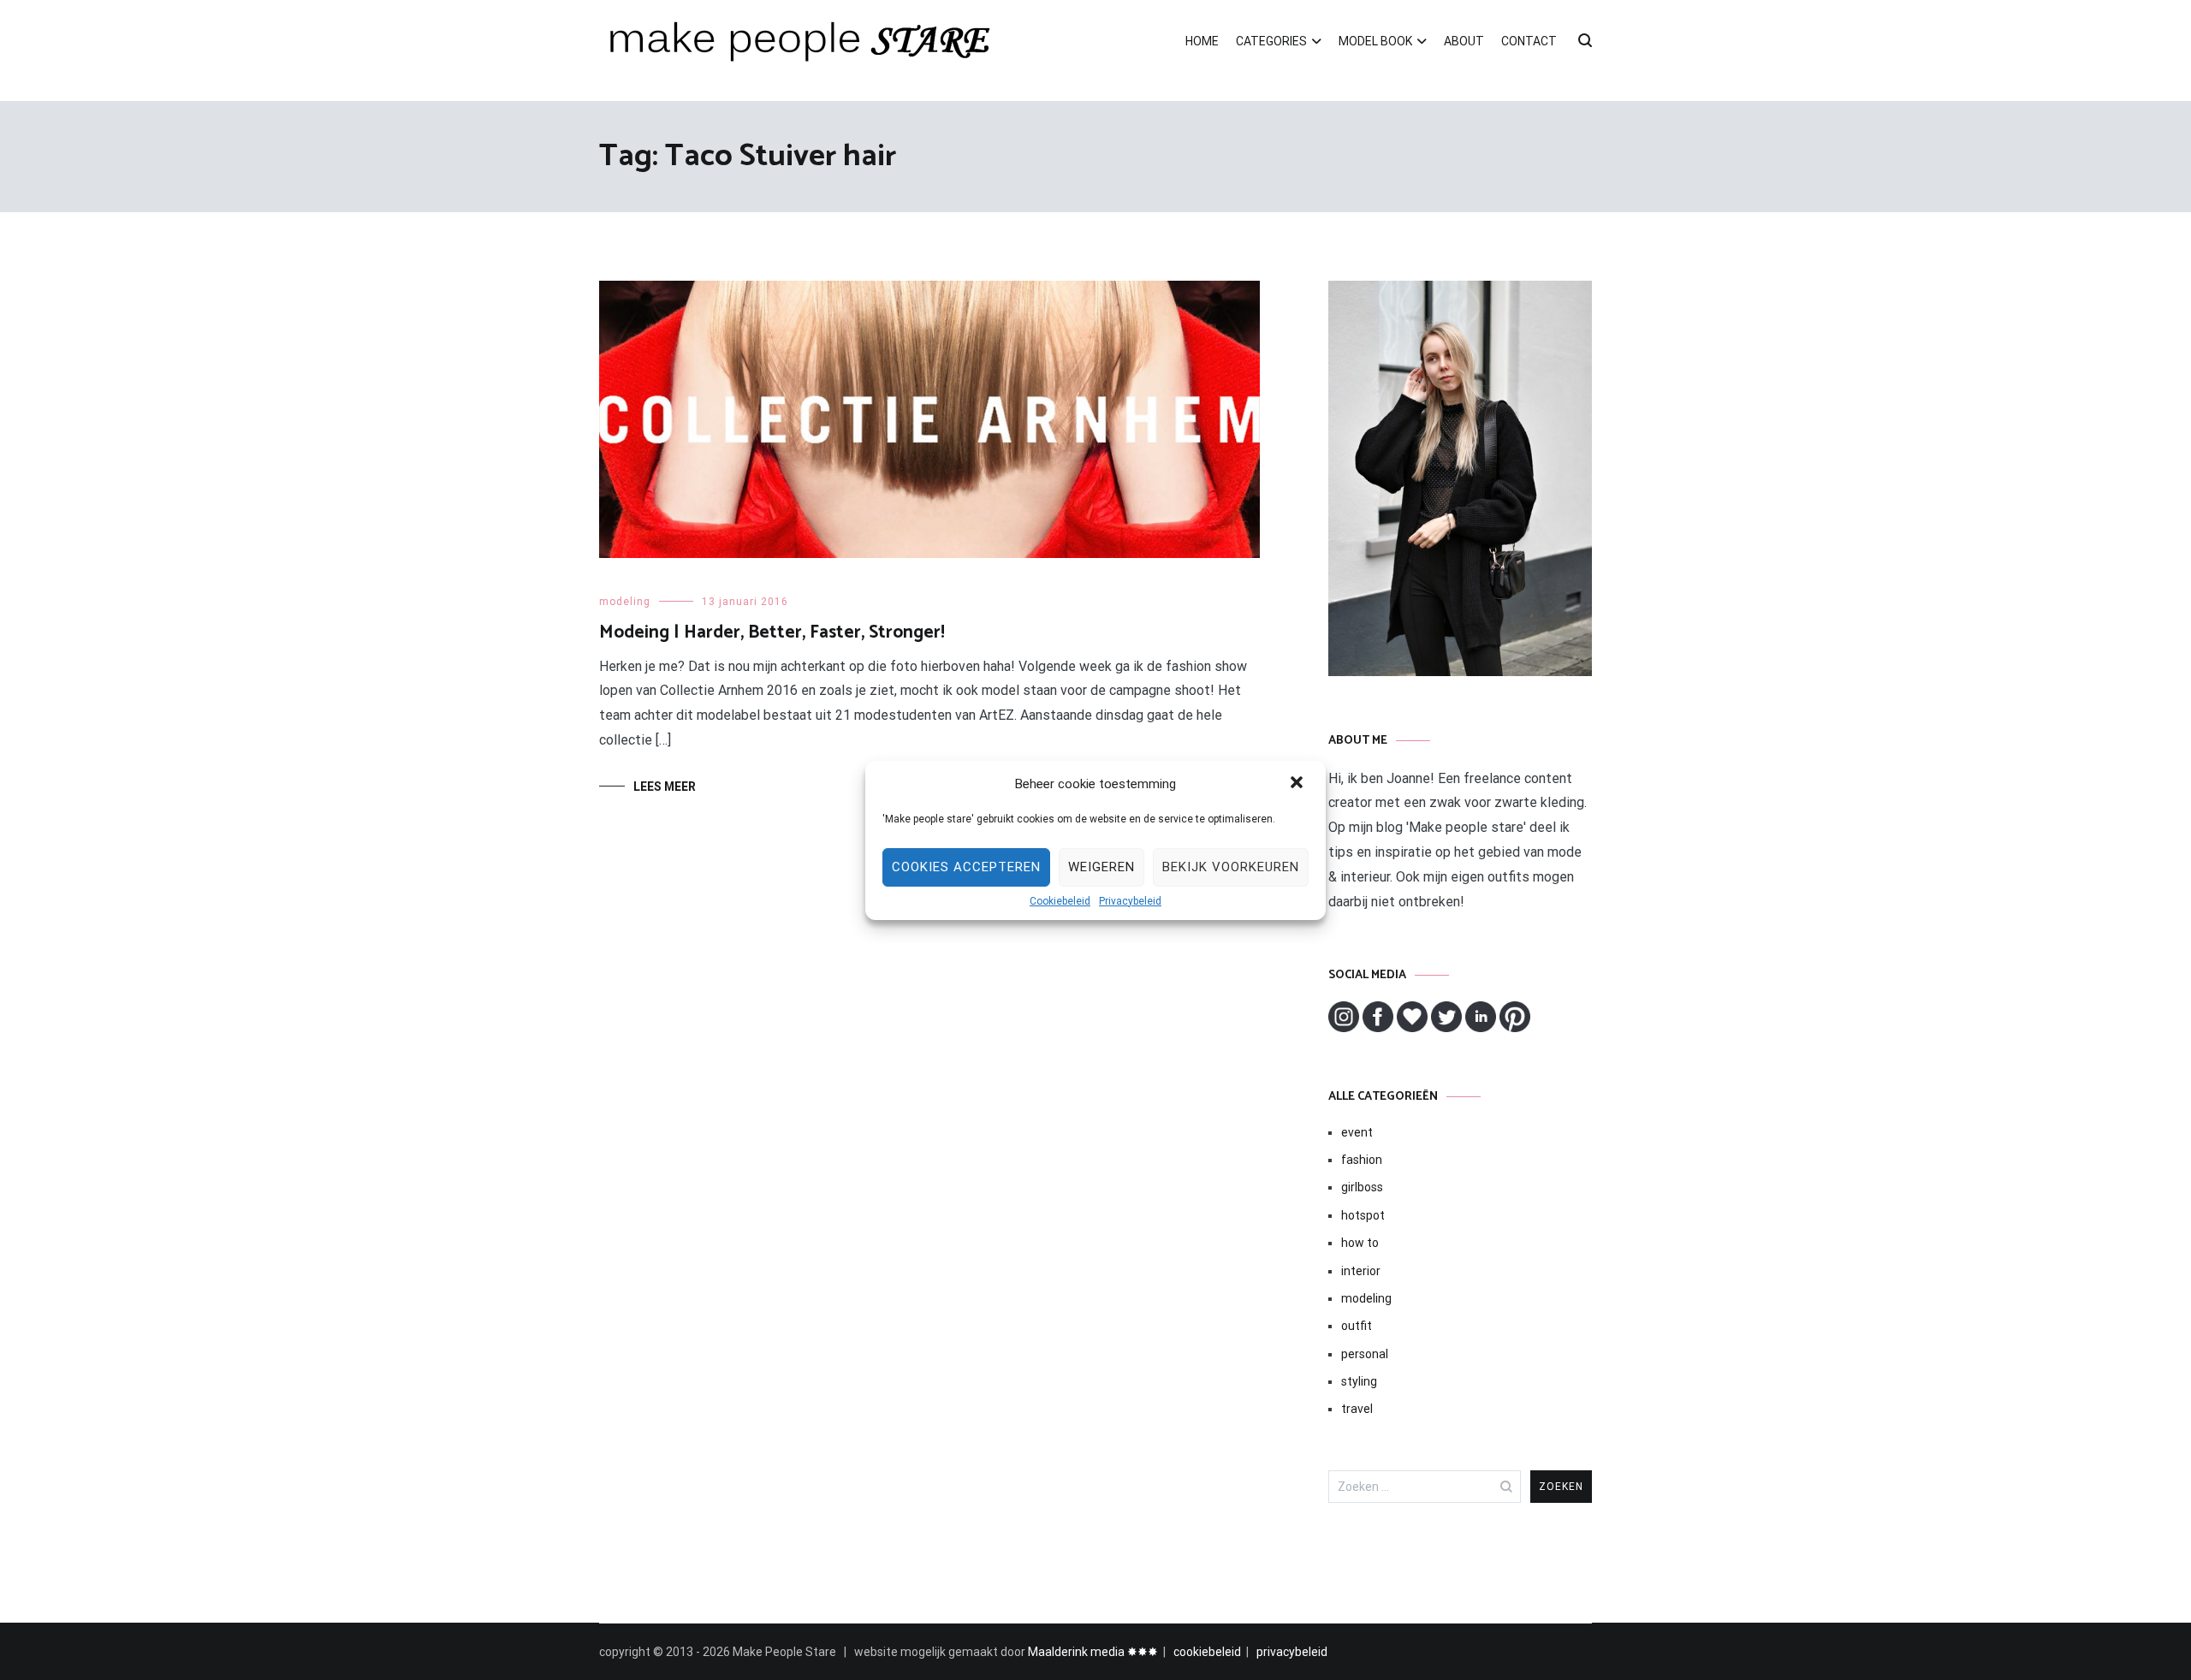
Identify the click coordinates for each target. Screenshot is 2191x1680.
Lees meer (665, 787)
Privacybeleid (1130, 901)
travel (1357, 1409)
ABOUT (1464, 41)
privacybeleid (1292, 1652)
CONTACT (1529, 41)
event (1357, 1132)
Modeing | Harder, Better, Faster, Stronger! (772, 632)
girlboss (1362, 1187)
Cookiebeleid (1060, 901)
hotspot (1363, 1215)
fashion (1362, 1160)
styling (1359, 1381)
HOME (1202, 41)
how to (1360, 1243)
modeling (625, 602)
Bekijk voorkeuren (1231, 867)
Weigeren (1101, 867)
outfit (1357, 1326)
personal (1365, 1354)
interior (1361, 1271)
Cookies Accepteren (966, 867)
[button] (1298, 784)
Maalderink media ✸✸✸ (1093, 1652)
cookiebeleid (1207, 1652)
